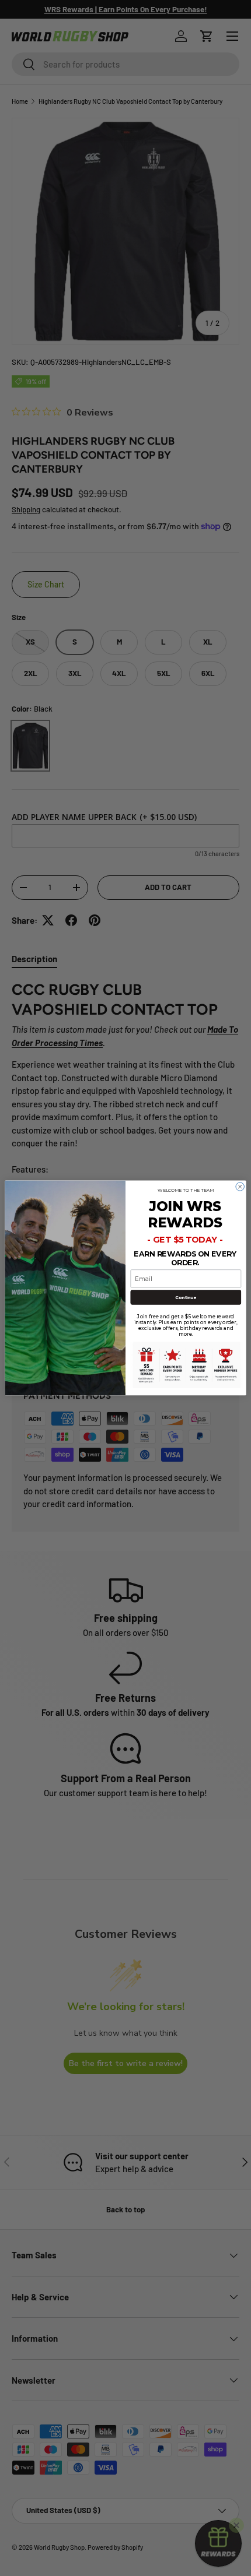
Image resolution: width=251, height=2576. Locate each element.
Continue (186, 1297)
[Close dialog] (240, 1187)
